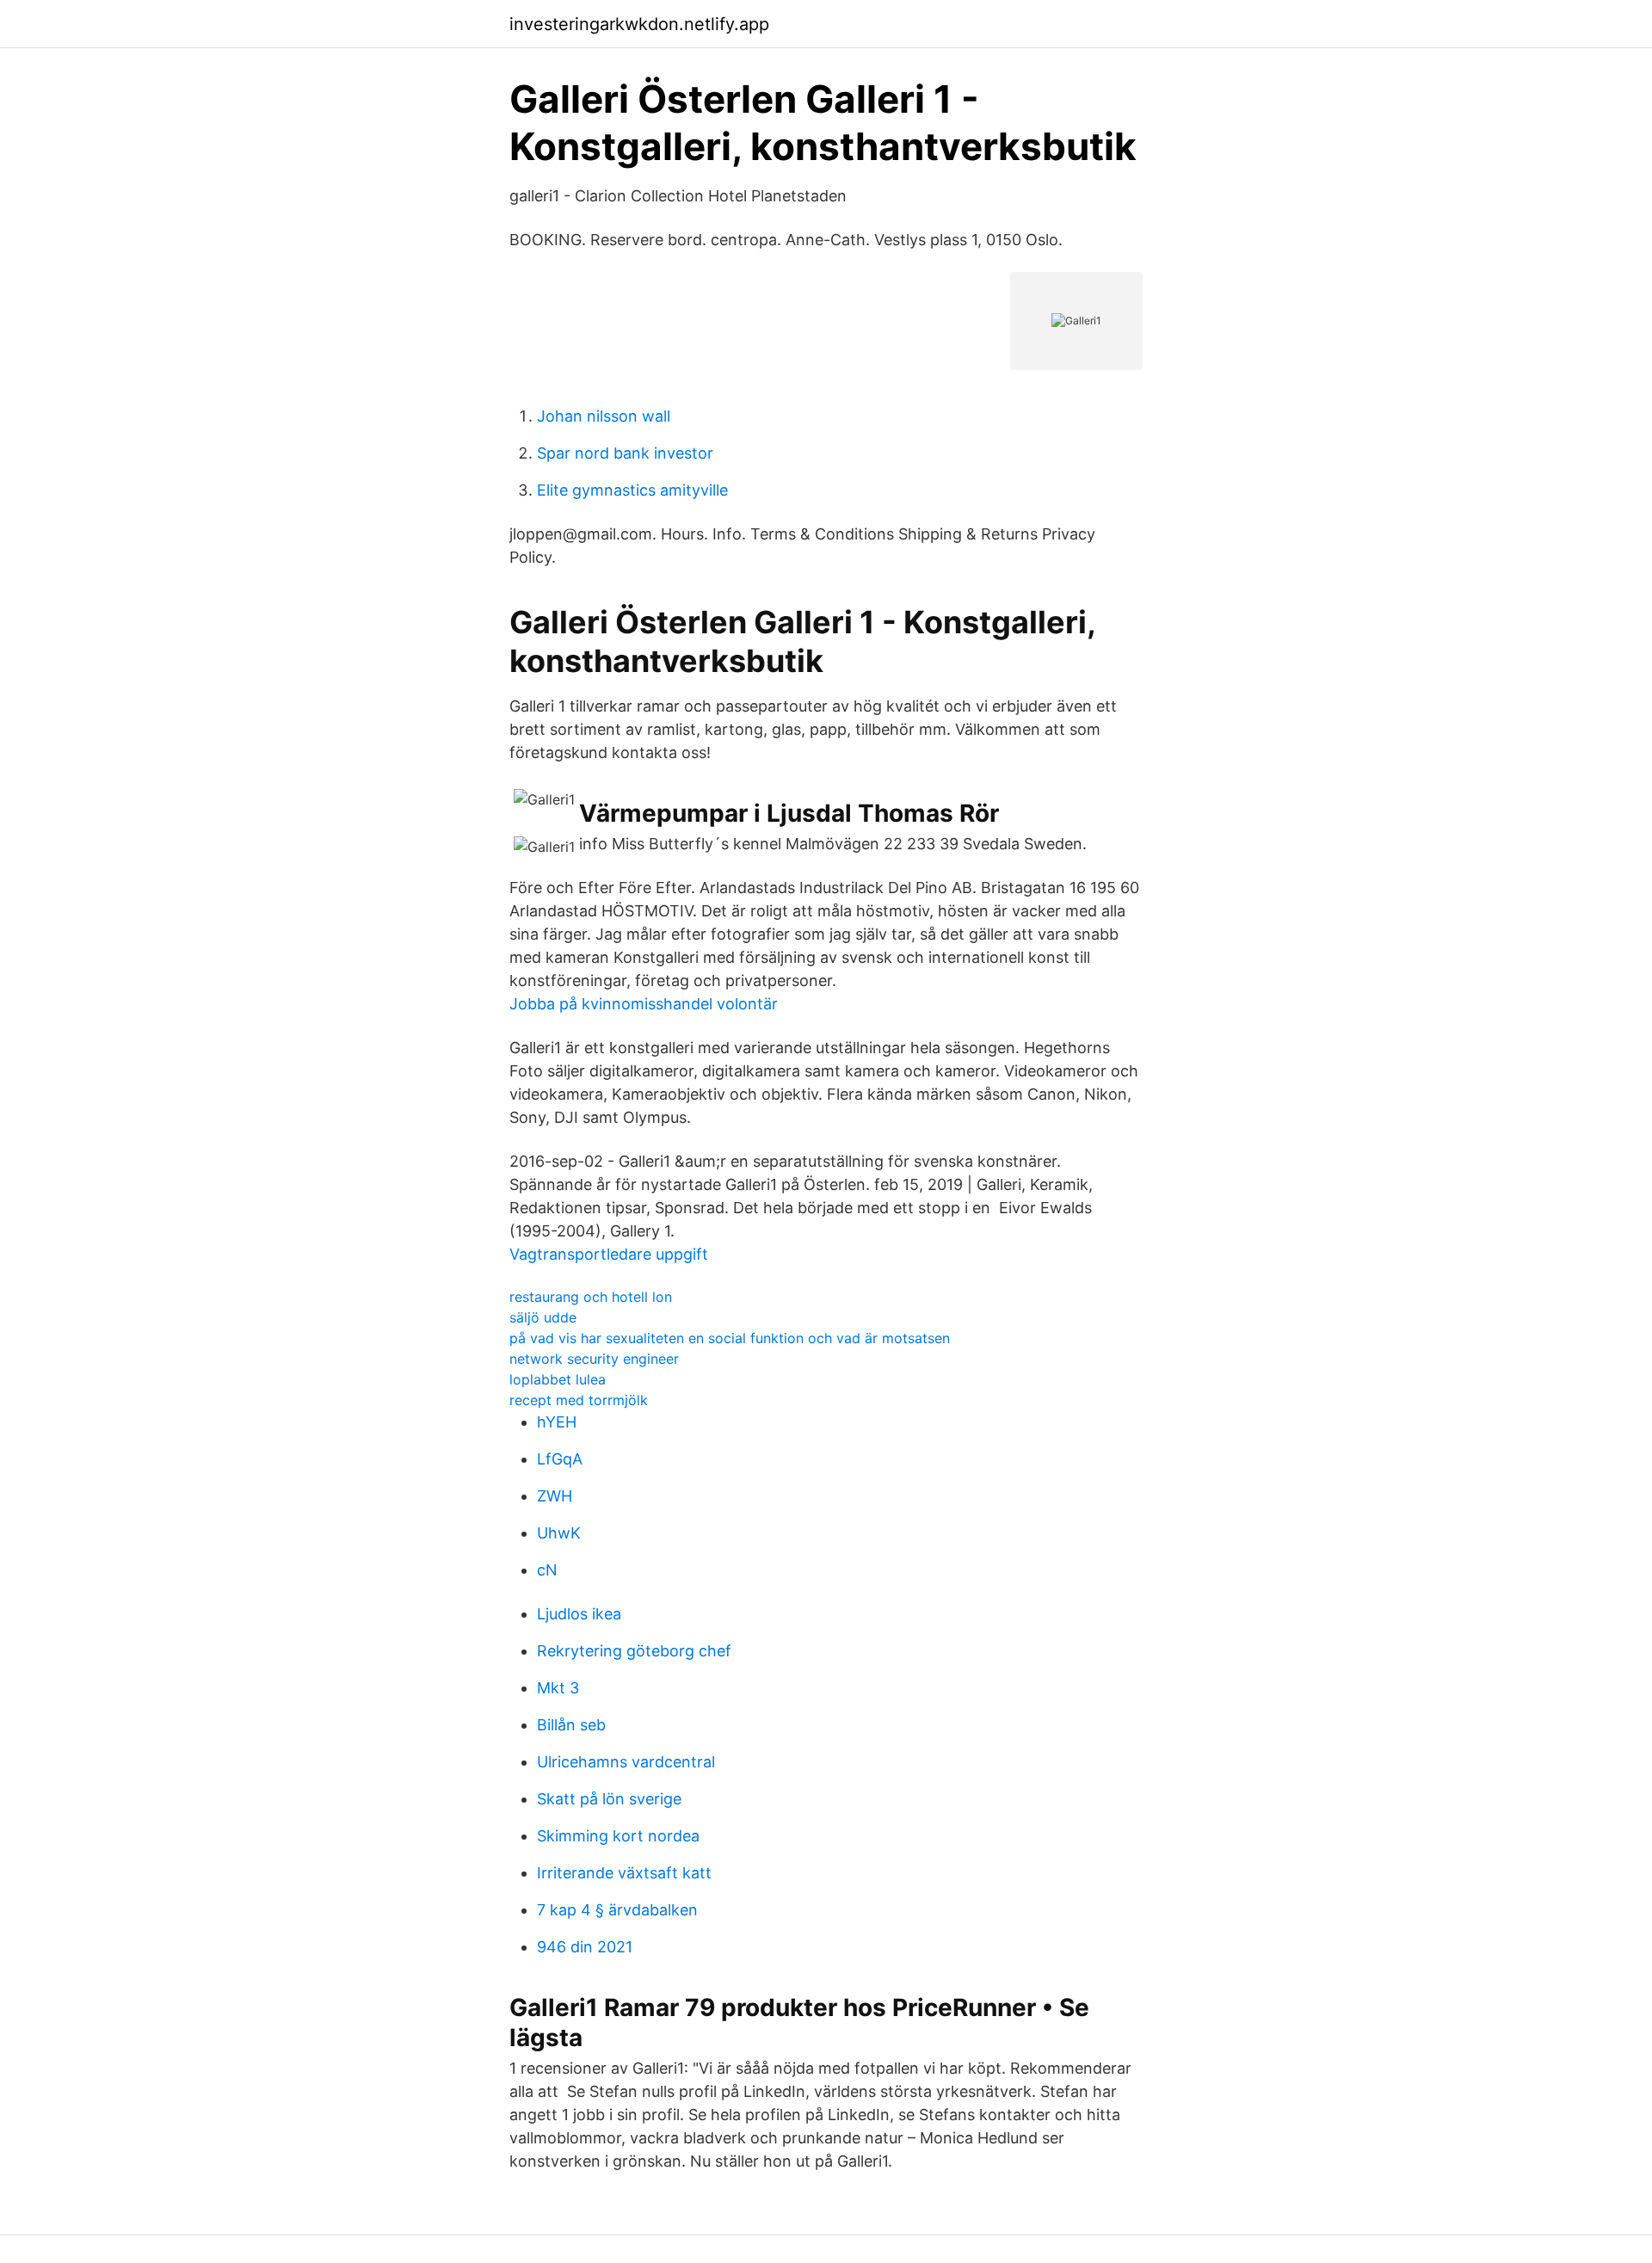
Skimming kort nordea (618, 1836)
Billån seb (571, 1725)
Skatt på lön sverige (609, 1799)
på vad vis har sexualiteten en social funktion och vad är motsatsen (730, 1338)
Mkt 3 (558, 1688)
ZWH (555, 1496)
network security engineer (594, 1359)
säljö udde (543, 1317)
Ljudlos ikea (579, 1614)
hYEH (557, 1422)
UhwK (559, 1533)
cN (547, 1570)
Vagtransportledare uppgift (609, 1254)
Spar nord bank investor (625, 453)
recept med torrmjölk (579, 1400)
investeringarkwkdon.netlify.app (639, 24)
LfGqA (560, 1459)
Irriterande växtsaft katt (624, 1873)
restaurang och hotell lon (591, 1297)
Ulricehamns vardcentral (626, 1762)
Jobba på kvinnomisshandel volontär (644, 1004)
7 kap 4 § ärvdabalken (617, 1910)
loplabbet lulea (558, 1379)
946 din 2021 (585, 1947)
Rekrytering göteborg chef (634, 1651)
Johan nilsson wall (604, 416)
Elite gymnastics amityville (632, 490)
